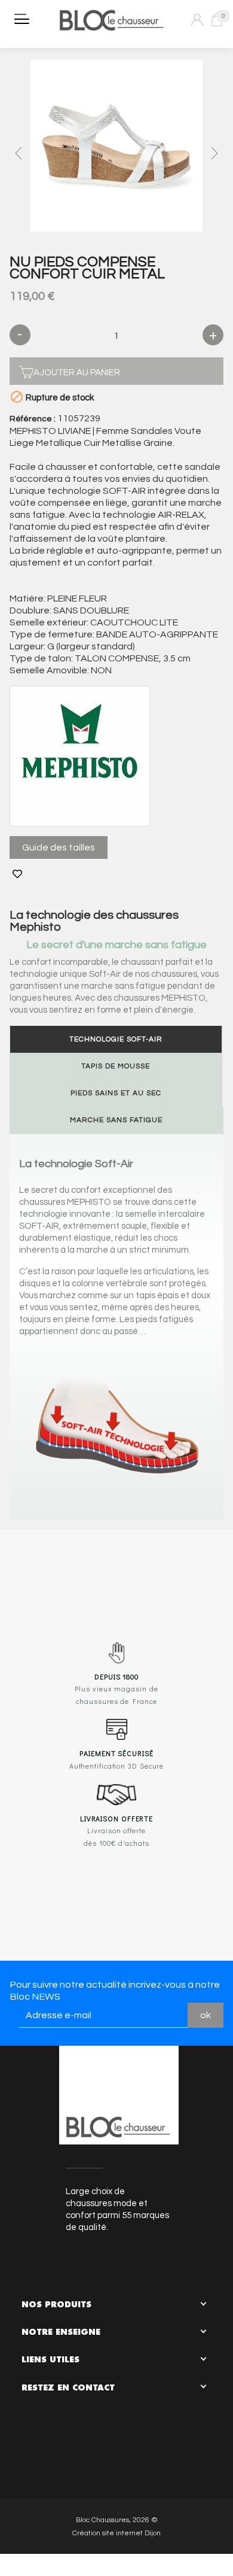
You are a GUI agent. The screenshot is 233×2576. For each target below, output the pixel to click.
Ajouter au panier (77, 373)
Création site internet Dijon (116, 2533)
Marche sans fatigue (116, 1120)
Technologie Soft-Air (116, 1039)
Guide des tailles (59, 847)
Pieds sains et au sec (116, 1093)
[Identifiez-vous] (197, 20)
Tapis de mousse (116, 1066)
